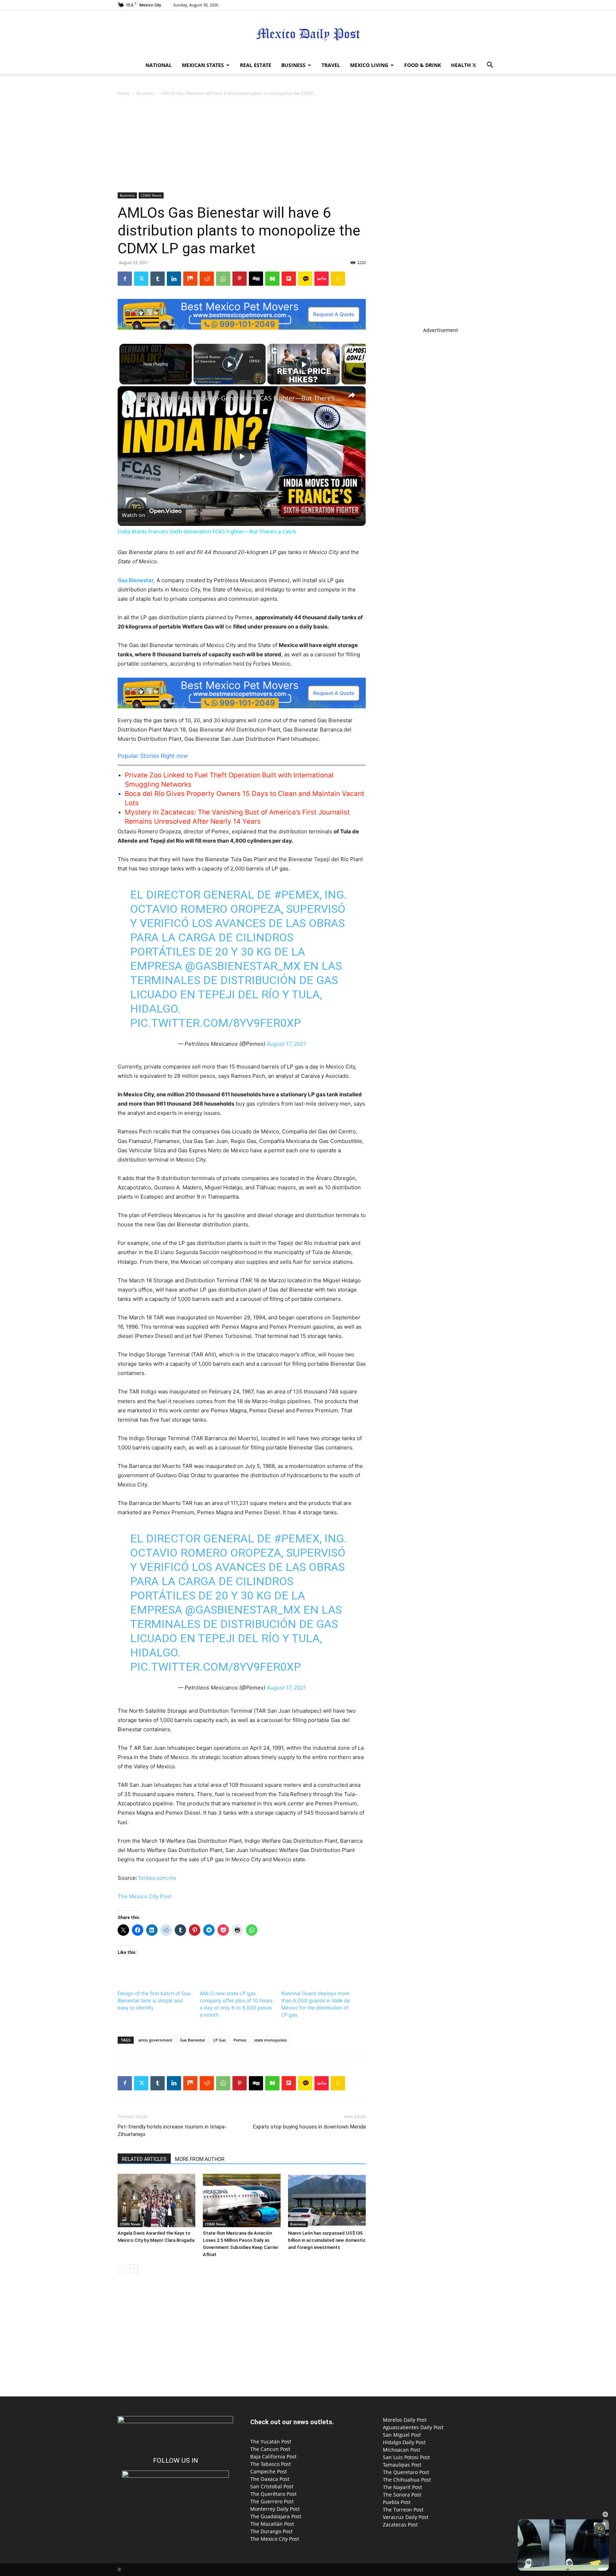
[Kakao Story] (305, 279)
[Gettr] (322, 279)
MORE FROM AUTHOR (200, 2159)
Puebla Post (397, 2502)
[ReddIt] (207, 279)
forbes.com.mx (157, 1878)
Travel (331, 65)
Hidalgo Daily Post (404, 2442)
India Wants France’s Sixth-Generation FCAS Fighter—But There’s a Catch (241, 398)
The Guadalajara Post (276, 2516)
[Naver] (272, 279)
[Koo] (338, 279)
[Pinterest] (240, 279)
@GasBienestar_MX (243, 966)
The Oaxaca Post (270, 2479)
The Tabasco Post (271, 2464)
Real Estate (256, 65)
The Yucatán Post (271, 2441)
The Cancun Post (270, 2449)
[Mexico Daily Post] (308, 34)
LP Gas (219, 2040)
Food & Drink (423, 65)
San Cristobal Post (272, 2486)
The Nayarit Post (402, 2487)
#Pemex (297, 895)
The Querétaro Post (273, 2494)
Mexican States (203, 65)
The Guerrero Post (272, 2501)
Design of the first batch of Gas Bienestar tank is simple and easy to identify (154, 2000)
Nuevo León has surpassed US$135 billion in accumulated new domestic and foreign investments (327, 2240)
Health (461, 65)
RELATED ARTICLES (144, 2159)
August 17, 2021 (286, 1044)
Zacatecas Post (400, 2525)
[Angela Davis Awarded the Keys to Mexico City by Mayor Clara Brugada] (156, 2200)
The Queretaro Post (406, 2472)
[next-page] (134, 2269)
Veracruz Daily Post (406, 2517)
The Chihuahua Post (407, 2480)
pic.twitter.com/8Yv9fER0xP (215, 1023)
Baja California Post (273, 2456)
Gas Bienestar (193, 2040)
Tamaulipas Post (402, 2465)
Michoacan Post (402, 2450)
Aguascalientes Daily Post (413, 2427)
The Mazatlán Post (272, 2524)
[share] (351, 395)
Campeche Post (269, 2471)
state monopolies (270, 2040)
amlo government (155, 2040)
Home (124, 93)
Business (293, 65)
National (159, 65)
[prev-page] (122, 2269)
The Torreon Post (403, 2510)
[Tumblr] (158, 279)
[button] (490, 66)
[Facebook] (125, 279)
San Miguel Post (402, 2435)
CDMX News (151, 195)
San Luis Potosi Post (406, 2457)
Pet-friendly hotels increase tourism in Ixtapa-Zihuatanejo (172, 2130)
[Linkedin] (174, 279)
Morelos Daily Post (405, 2420)
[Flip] (289, 279)
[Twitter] (474, 65)
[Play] (230, 364)
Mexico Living (369, 65)
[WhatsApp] (223, 279)
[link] (129, 398)
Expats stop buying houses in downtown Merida (309, 2127)
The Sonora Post (402, 2495)
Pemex (240, 2040)
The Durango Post (271, 2531)
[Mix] (190, 279)
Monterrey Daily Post (275, 2509)
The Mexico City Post (145, 1896)
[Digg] (256, 279)
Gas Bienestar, (136, 580)
